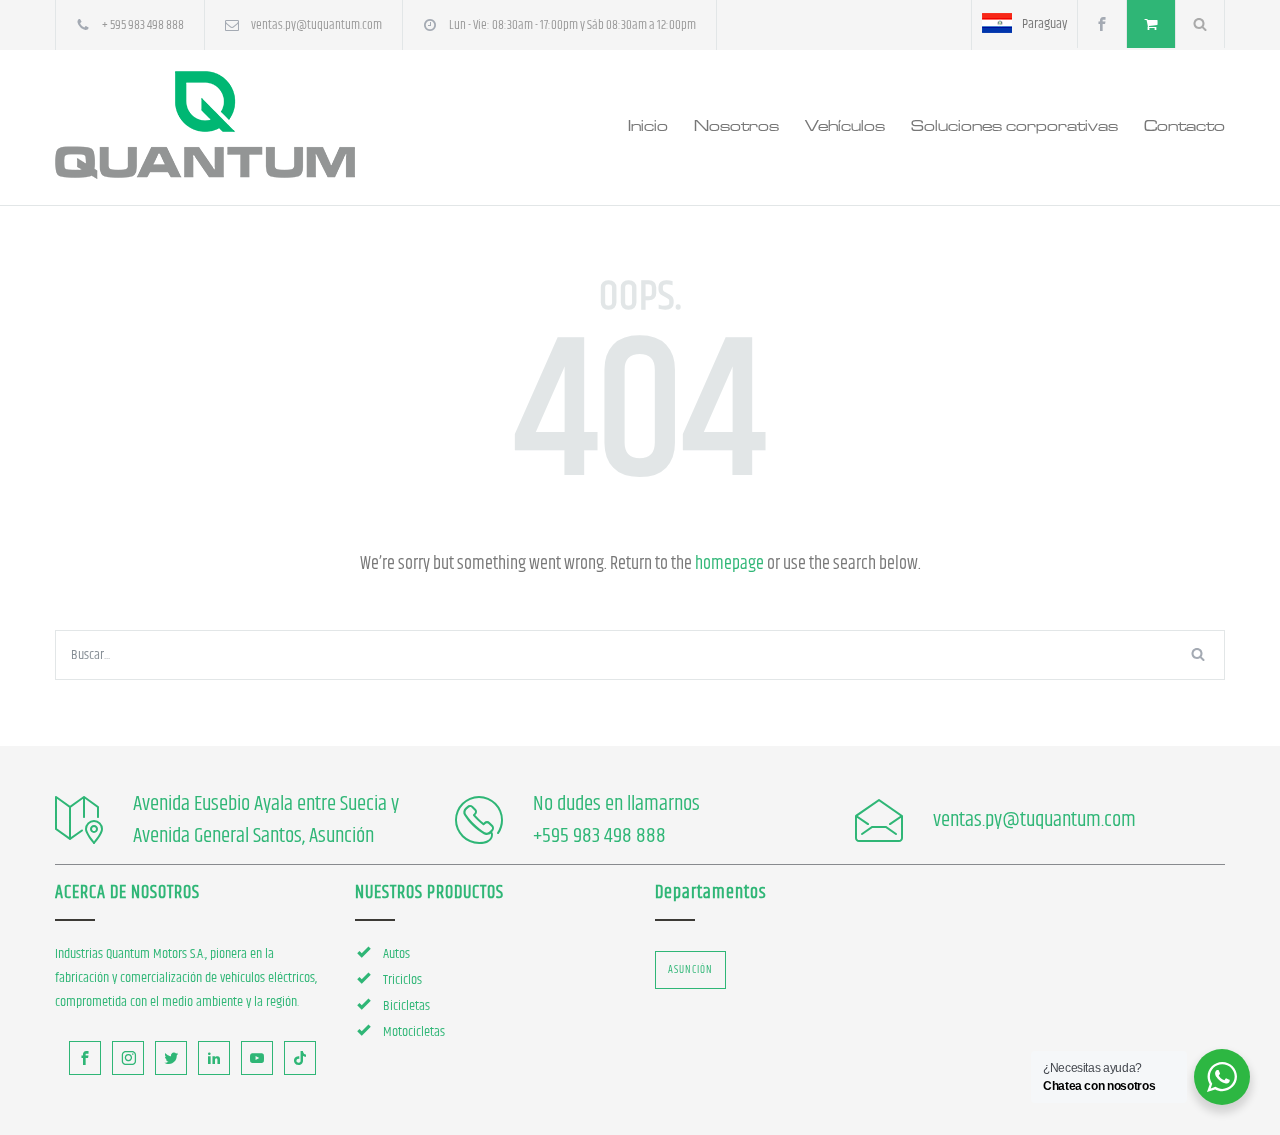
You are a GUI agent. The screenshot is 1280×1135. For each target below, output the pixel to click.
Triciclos (402, 980)
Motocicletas (414, 1032)
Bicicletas (406, 1006)
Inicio (648, 125)
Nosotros (736, 125)
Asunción (690, 969)
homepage (729, 564)
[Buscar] (1200, 24)
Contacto (1184, 125)
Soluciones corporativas (1014, 125)
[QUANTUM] (240, 125)
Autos (396, 954)
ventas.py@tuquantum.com (316, 25)
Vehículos (845, 125)
